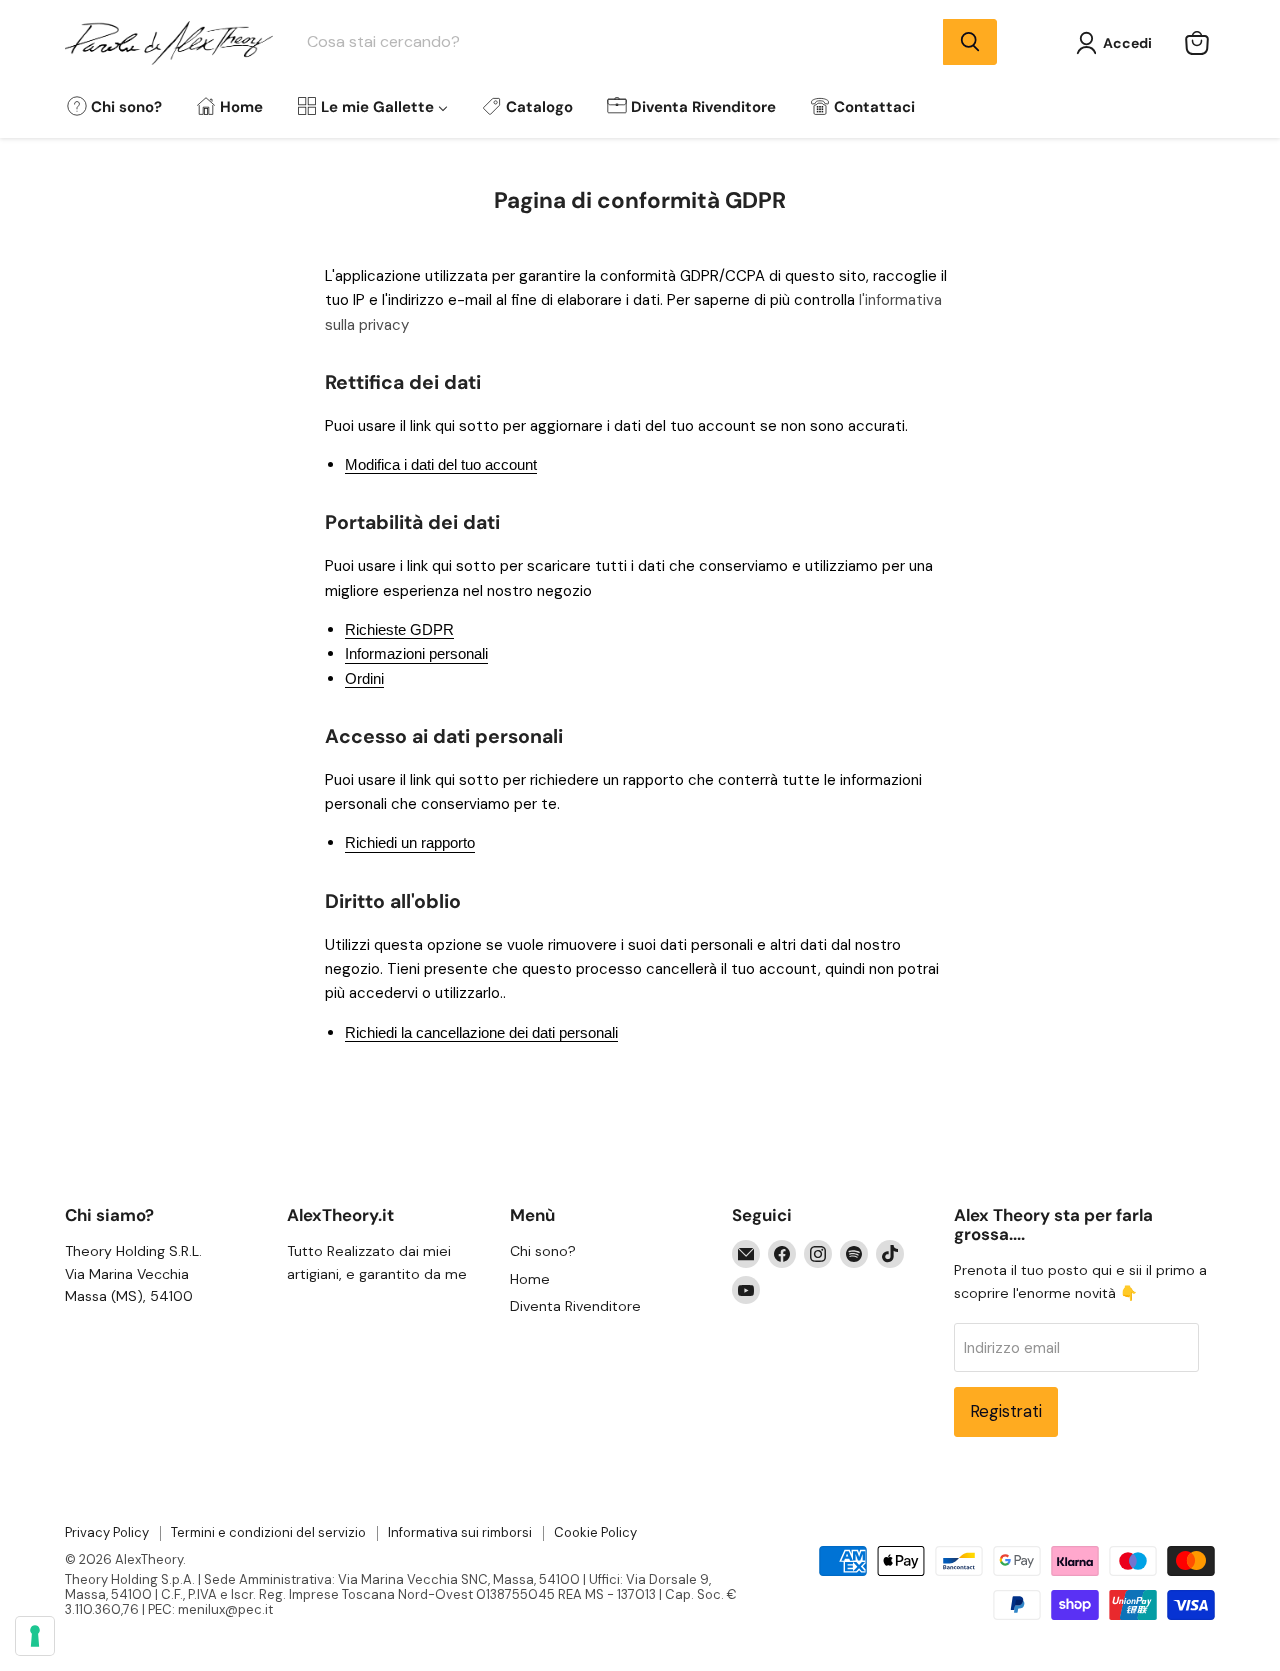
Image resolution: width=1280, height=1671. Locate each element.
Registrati (1006, 1411)
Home (530, 1279)
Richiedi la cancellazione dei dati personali (481, 1032)
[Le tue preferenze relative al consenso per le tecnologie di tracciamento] (35, 1636)
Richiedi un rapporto (410, 842)
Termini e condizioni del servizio (268, 1532)
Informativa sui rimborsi (460, 1532)
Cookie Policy (595, 1532)
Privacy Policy (107, 1532)
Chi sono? (543, 1251)
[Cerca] (970, 42)
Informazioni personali (416, 653)
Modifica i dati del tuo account (441, 464)
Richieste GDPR (399, 629)
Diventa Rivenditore (575, 1306)
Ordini (364, 678)
